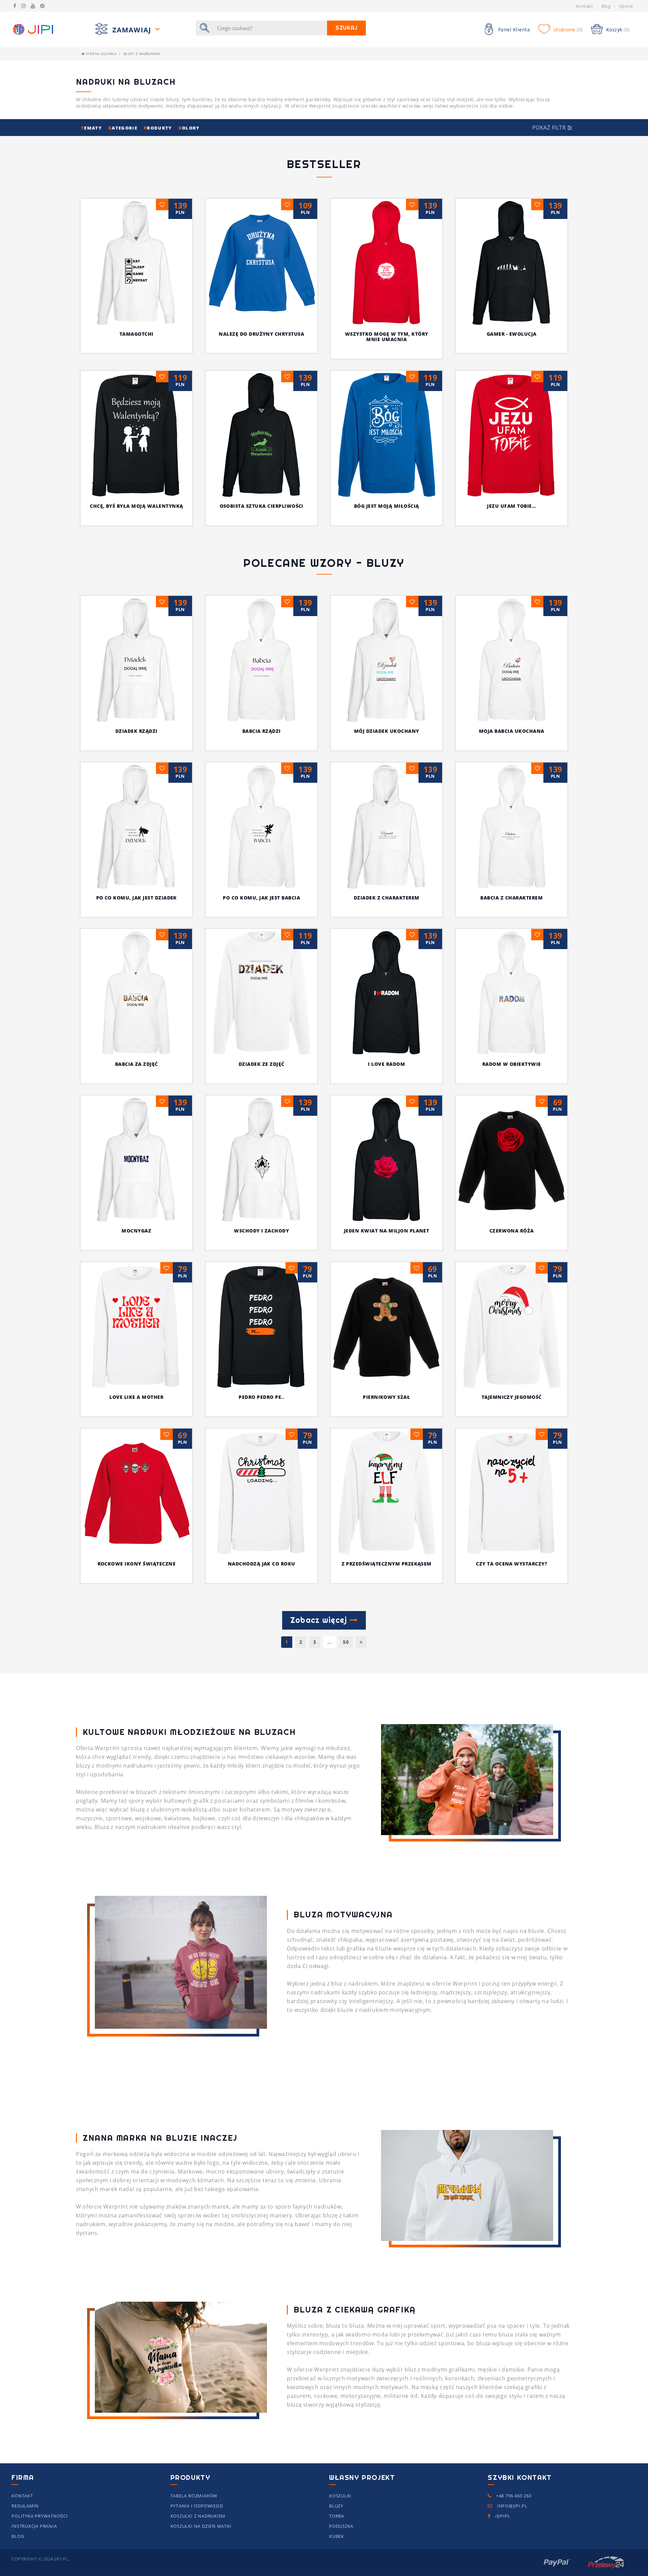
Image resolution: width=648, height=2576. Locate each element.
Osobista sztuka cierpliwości (262, 506)
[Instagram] (23, 6)
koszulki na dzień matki (201, 2526)
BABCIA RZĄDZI (262, 731)
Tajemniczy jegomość (512, 1397)
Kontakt (584, 6)
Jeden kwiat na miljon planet (386, 1231)
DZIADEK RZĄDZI (137, 731)
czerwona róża (512, 1231)
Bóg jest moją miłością (387, 506)
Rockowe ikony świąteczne (137, 1564)
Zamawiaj (133, 30)
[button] (552, 128)
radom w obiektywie (512, 1064)
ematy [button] (92, 128)
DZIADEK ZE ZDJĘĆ (262, 1064)
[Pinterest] (42, 6)
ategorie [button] (124, 128)
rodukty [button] (159, 128)
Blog (606, 6)
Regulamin (25, 2506)
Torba (337, 2516)
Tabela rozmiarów (194, 2496)
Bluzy (336, 2506)
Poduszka (341, 2526)
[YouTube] (33, 6)
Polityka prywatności (40, 2516)
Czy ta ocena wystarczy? (511, 1564)
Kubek (336, 2536)
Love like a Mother (136, 1397)
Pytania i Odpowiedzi (197, 2506)
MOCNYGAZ (136, 1231)
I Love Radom (386, 1064)
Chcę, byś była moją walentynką (136, 506)
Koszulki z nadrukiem (198, 2516)
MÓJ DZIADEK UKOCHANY (387, 731)
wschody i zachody (261, 1231)
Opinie (626, 6)
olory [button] (189, 128)
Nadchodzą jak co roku (262, 1564)
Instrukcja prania (34, 2526)
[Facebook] (15, 6)
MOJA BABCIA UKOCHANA (512, 731)
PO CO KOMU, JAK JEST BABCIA (261, 898)
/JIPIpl (502, 2516)
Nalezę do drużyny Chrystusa (261, 334)
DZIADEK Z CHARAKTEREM (387, 898)
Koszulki (340, 2496)
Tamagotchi (137, 334)
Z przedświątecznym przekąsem (387, 1564)
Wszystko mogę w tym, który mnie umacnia (386, 337)
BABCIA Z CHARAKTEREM (511, 898)
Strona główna (100, 54)
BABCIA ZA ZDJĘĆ (137, 1064)
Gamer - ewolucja (512, 334)
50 (346, 1642)
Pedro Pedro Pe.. (261, 1397)
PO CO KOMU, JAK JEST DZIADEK (137, 898)
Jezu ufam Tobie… (511, 506)
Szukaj (346, 28)
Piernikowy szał (386, 1397)
